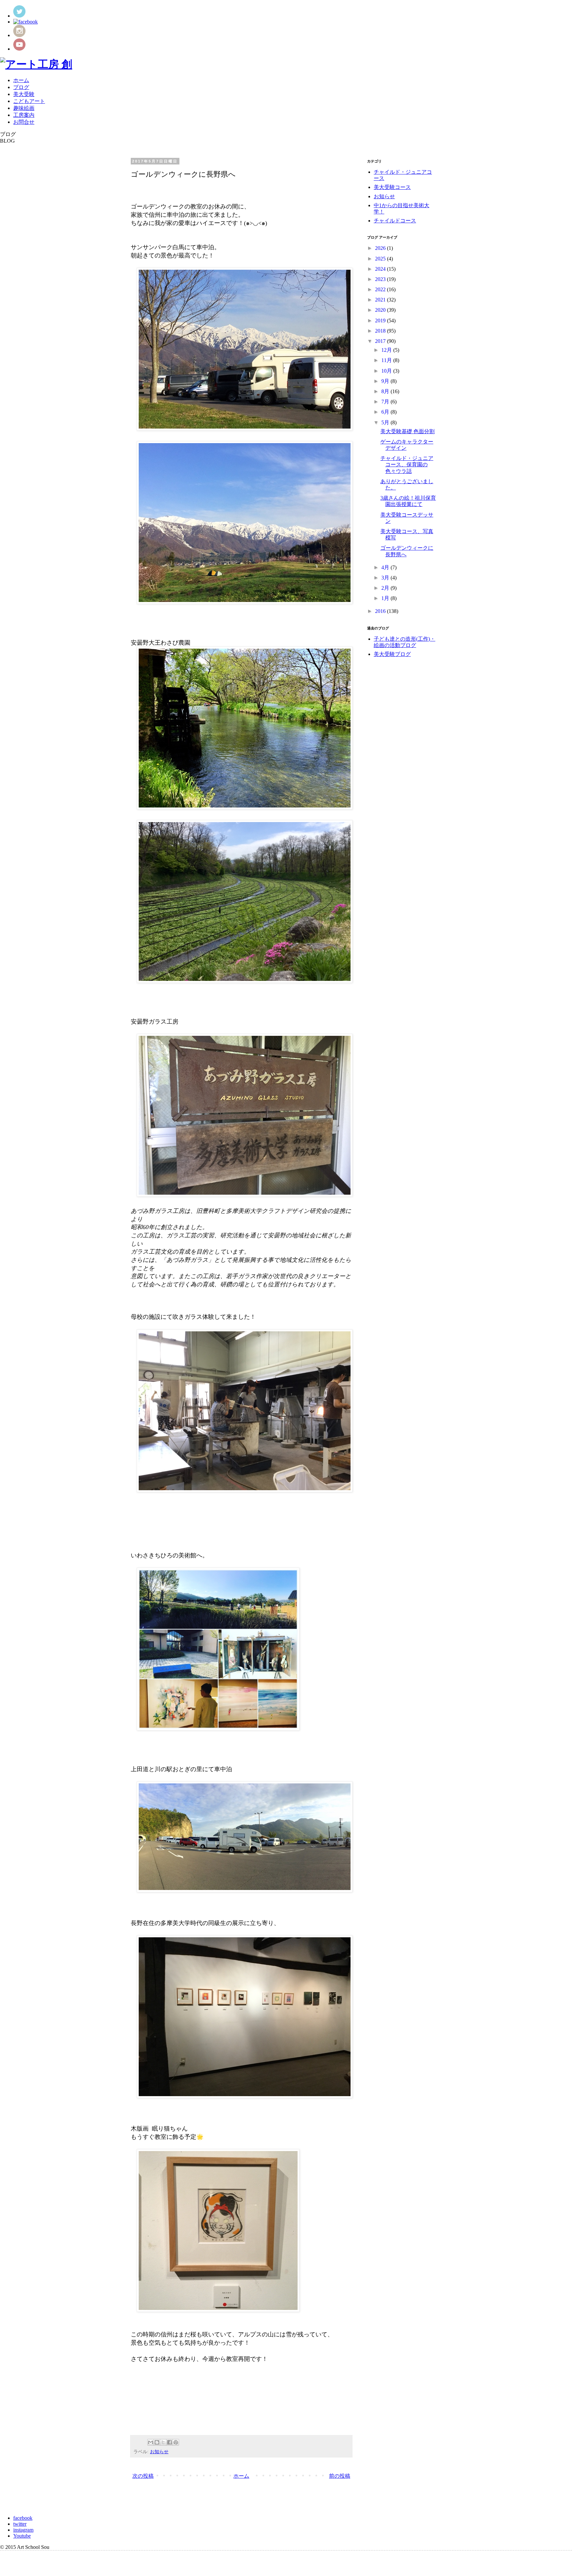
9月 (386, 381)
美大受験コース (392, 187)
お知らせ (159, 2452)
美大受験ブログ (392, 654)
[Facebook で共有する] (169, 2442)
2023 (381, 279)
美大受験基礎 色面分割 (407, 431)
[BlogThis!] (157, 2442)
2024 (381, 269)
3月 (386, 578)
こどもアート (29, 101)
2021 (381, 300)
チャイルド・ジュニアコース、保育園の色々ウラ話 (407, 464)
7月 (386, 402)
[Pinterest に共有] (176, 2442)
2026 (381, 248)
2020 (381, 310)
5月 (386, 422)
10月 (387, 371)
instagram (23, 2530)
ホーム (21, 80)
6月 (386, 412)
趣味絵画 (24, 108)
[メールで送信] (151, 2442)
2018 (381, 331)
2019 (381, 321)
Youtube (22, 2536)
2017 (381, 341)
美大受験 (24, 94)
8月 (386, 391)
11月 (387, 360)
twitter (20, 2524)
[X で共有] (163, 2442)
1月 (386, 598)
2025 (381, 259)
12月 (387, 350)
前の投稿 (340, 2476)
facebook (23, 2518)
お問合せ (24, 122)
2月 (386, 588)
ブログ (21, 87)
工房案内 (24, 115)
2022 (381, 289)
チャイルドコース (395, 221)
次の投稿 (143, 2476)
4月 (386, 567)
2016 (381, 611)
